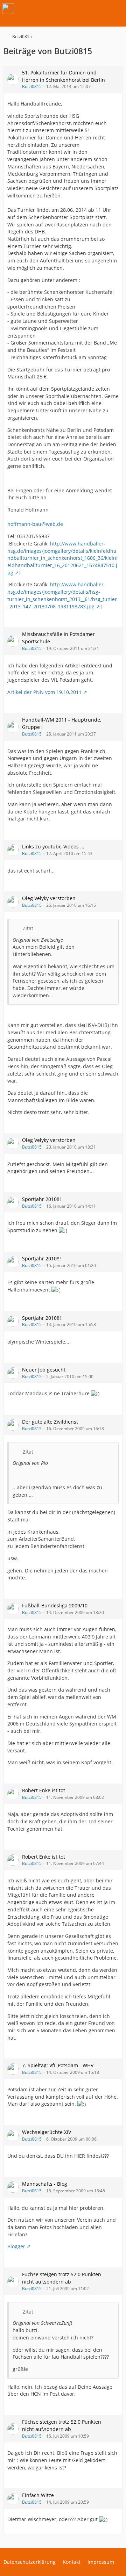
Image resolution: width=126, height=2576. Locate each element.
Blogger (16, 2246)
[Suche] (82, 9)
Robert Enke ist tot (44, 1790)
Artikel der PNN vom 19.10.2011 (44, 692)
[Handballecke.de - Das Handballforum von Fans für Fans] (8, 9)
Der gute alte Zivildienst (50, 1422)
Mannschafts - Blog (45, 2184)
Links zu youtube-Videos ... (53, 846)
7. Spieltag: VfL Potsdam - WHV (58, 2065)
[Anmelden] (99, 9)
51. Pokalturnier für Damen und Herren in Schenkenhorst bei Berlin (64, 76)
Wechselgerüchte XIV (47, 2132)
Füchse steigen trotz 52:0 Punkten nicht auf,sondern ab (62, 2278)
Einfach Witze (38, 2495)
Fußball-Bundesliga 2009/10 (55, 1605)
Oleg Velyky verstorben (49, 898)
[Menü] (117, 9)
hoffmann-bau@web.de (35, 524)
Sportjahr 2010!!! (41, 1199)
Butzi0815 (32, 86)
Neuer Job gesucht (44, 1370)
